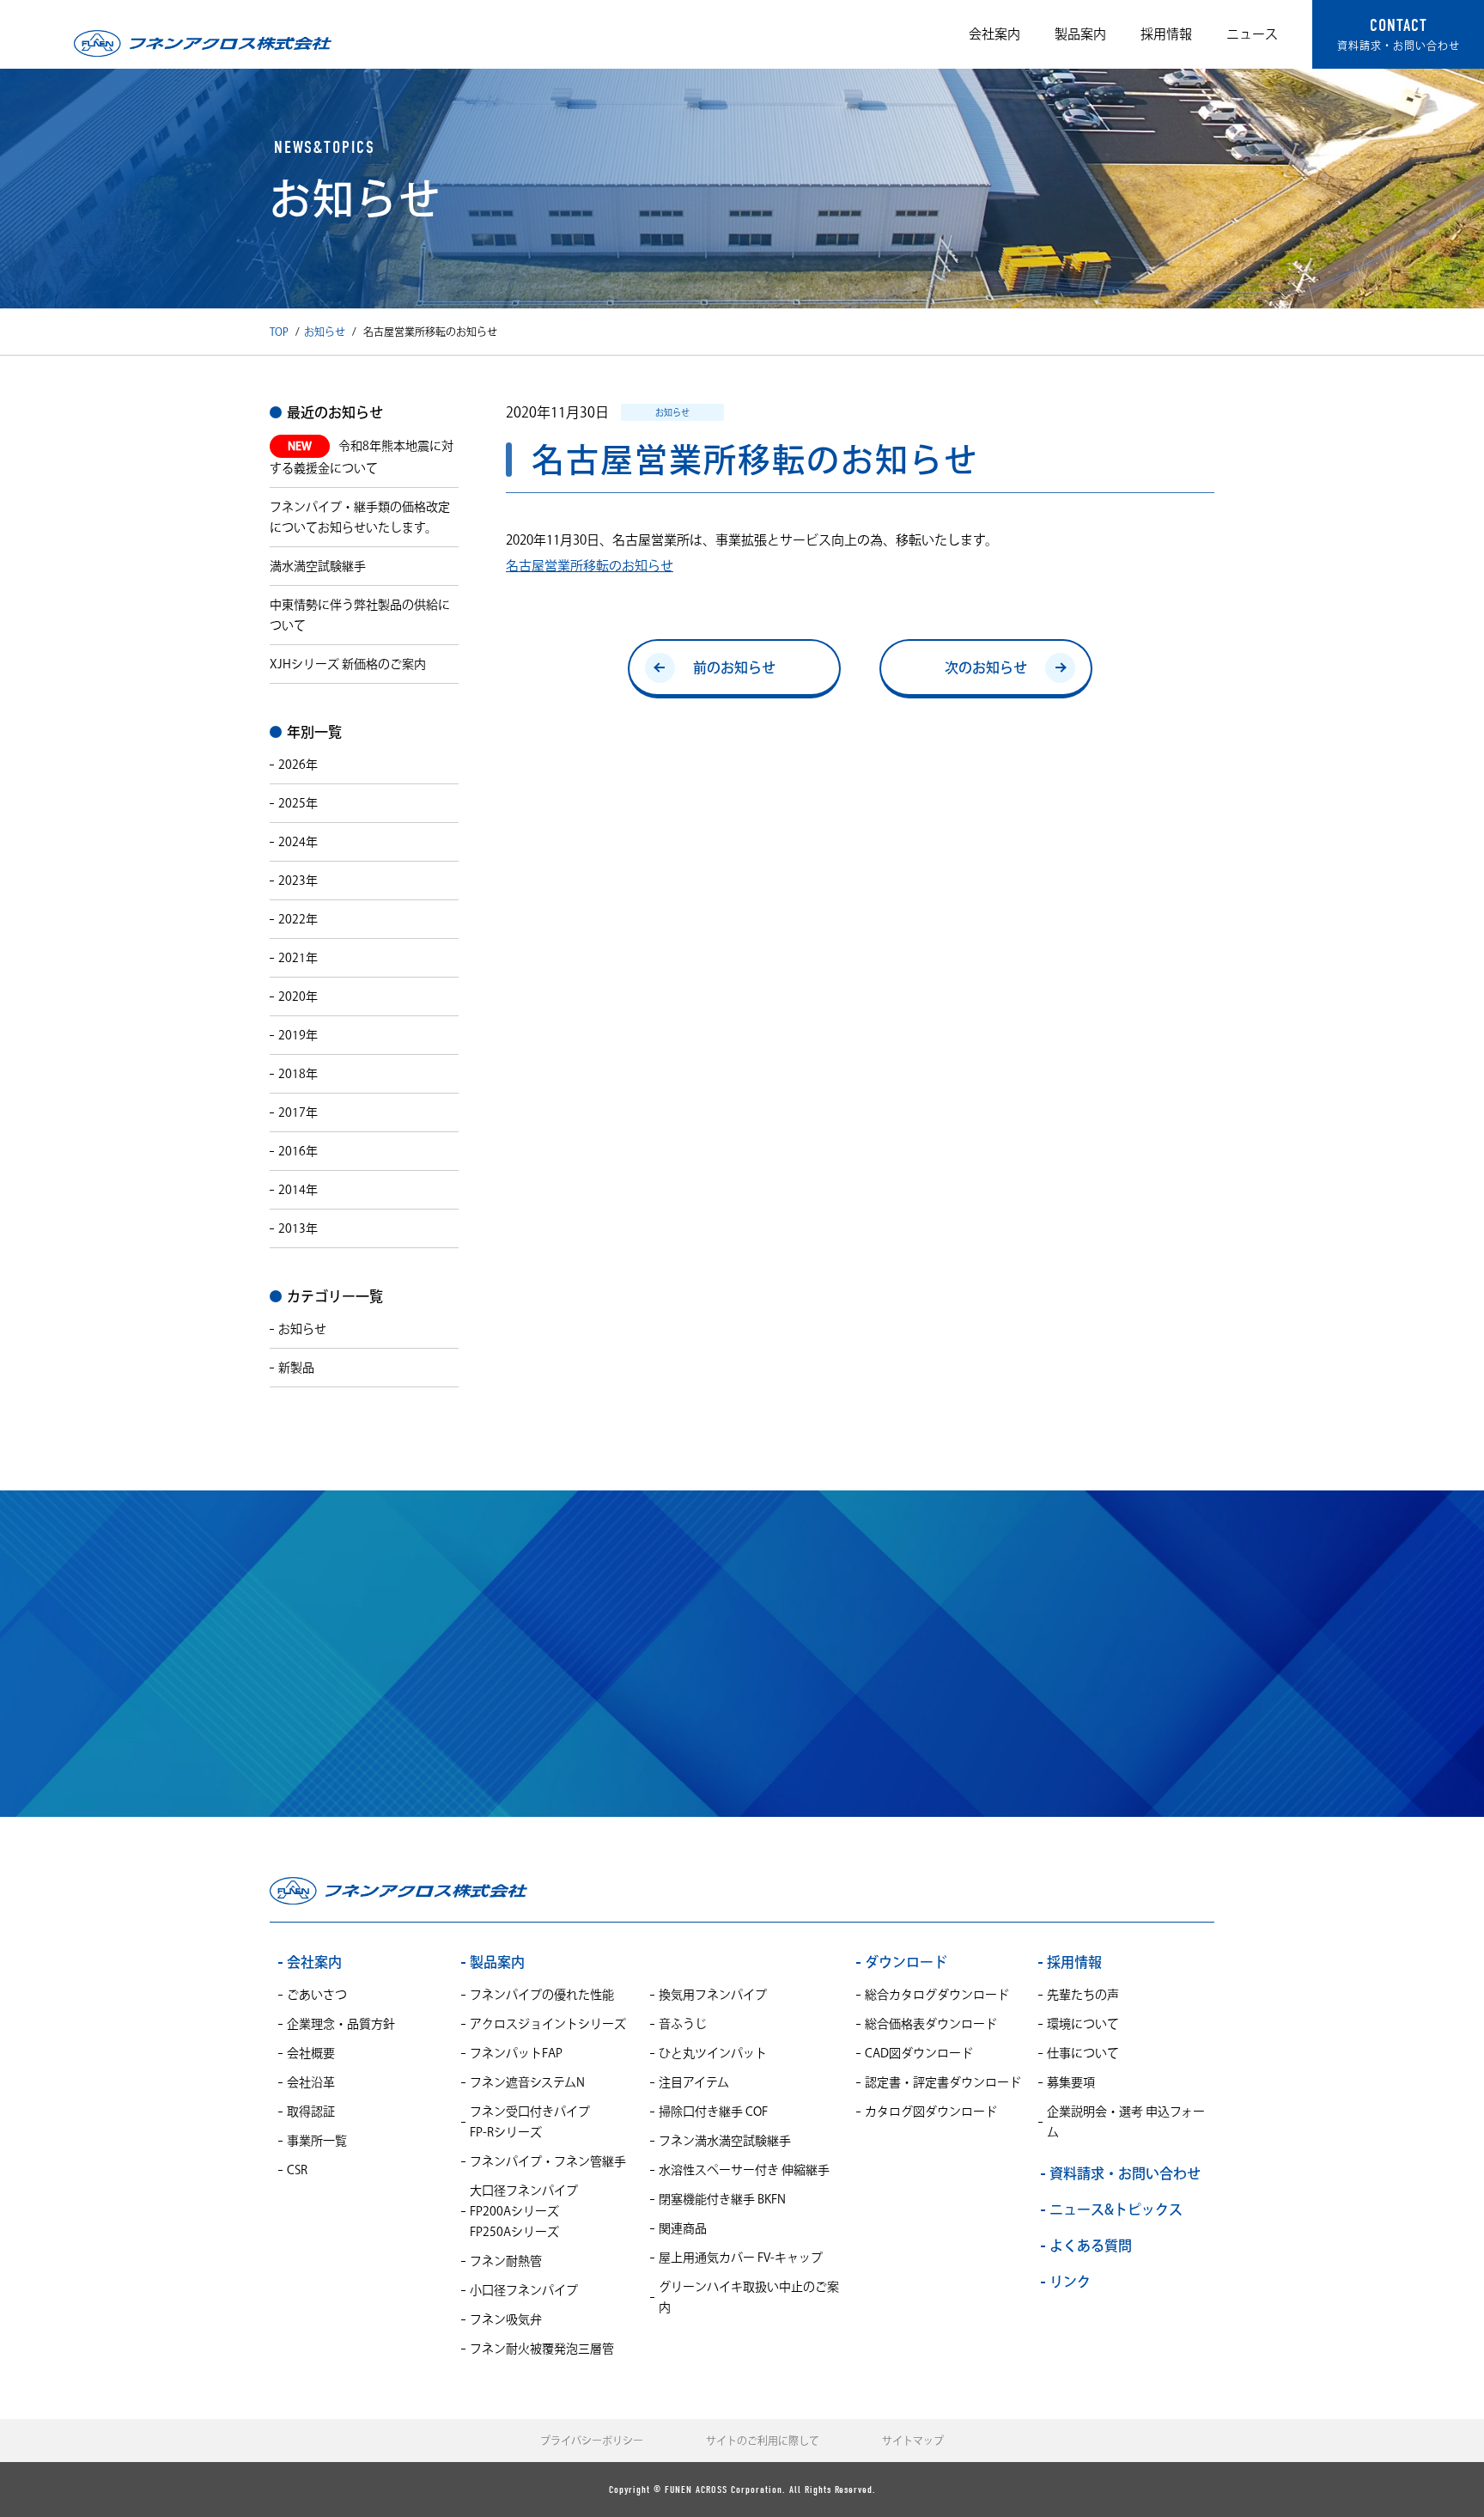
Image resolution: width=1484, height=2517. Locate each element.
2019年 (298, 1035)
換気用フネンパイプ (713, 1995)
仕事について (1083, 2053)
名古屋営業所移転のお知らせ (590, 566)
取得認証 (311, 2112)
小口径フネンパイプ (524, 2290)
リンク (1070, 2282)
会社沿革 (311, 2082)
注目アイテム (694, 2082)
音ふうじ (683, 2024)
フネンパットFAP (516, 2053)
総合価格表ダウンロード (931, 2024)
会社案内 (994, 34)
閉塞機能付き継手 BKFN (722, 2199)
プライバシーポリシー (592, 2441)
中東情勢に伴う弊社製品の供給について (360, 615)
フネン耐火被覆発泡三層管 (542, 2349)
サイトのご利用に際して (763, 2441)
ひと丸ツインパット (713, 2053)
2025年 (298, 803)
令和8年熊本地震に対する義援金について (362, 457)
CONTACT (1399, 33)
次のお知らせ (986, 667)
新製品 (296, 1368)
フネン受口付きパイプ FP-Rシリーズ (530, 2122)
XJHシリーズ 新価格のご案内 (348, 664)
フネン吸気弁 (506, 2319)
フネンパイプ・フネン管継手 (548, 2161)
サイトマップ (913, 2441)
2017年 (298, 1112)
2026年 (298, 765)
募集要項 (1071, 2082)
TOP (279, 332)
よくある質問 (1091, 2246)
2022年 (298, 919)
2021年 (298, 958)
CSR (297, 2170)
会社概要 (311, 2053)
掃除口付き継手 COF (713, 2112)
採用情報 (1166, 34)
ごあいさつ (317, 1995)
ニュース (1252, 34)
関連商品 (683, 2228)
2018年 (298, 1074)
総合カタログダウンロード (937, 1995)
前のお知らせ (734, 667)
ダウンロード (906, 1962)
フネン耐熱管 (506, 2261)
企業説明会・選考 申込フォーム (1126, 2122)
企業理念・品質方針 (341, 2024)
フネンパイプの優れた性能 (542, 1995)
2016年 (298, 1151)
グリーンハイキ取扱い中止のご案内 (749, 2297)
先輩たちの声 (1083, 1995)
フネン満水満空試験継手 (725, 2141)
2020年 (298, 996)
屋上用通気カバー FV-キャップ (741, 2258)
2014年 (298, 1190)
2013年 (298, 1228)
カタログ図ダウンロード (931, 2112)
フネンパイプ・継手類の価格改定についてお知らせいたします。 (360, 517)
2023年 (298, 881)
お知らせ (325, 332)
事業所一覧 (317, 2141)
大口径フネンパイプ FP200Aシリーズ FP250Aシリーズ (524, 2211)
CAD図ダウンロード (919, 2053)
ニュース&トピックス (1116, 2209)
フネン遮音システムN (527, 2082)
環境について (1083, 2024)
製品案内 (1080, 34)
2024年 (298, 842)
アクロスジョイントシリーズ (548, 2024)
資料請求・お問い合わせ (742, 1651)
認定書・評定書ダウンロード (943, 2082)
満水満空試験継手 (318, 566)
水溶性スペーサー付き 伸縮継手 (744, 2170)
